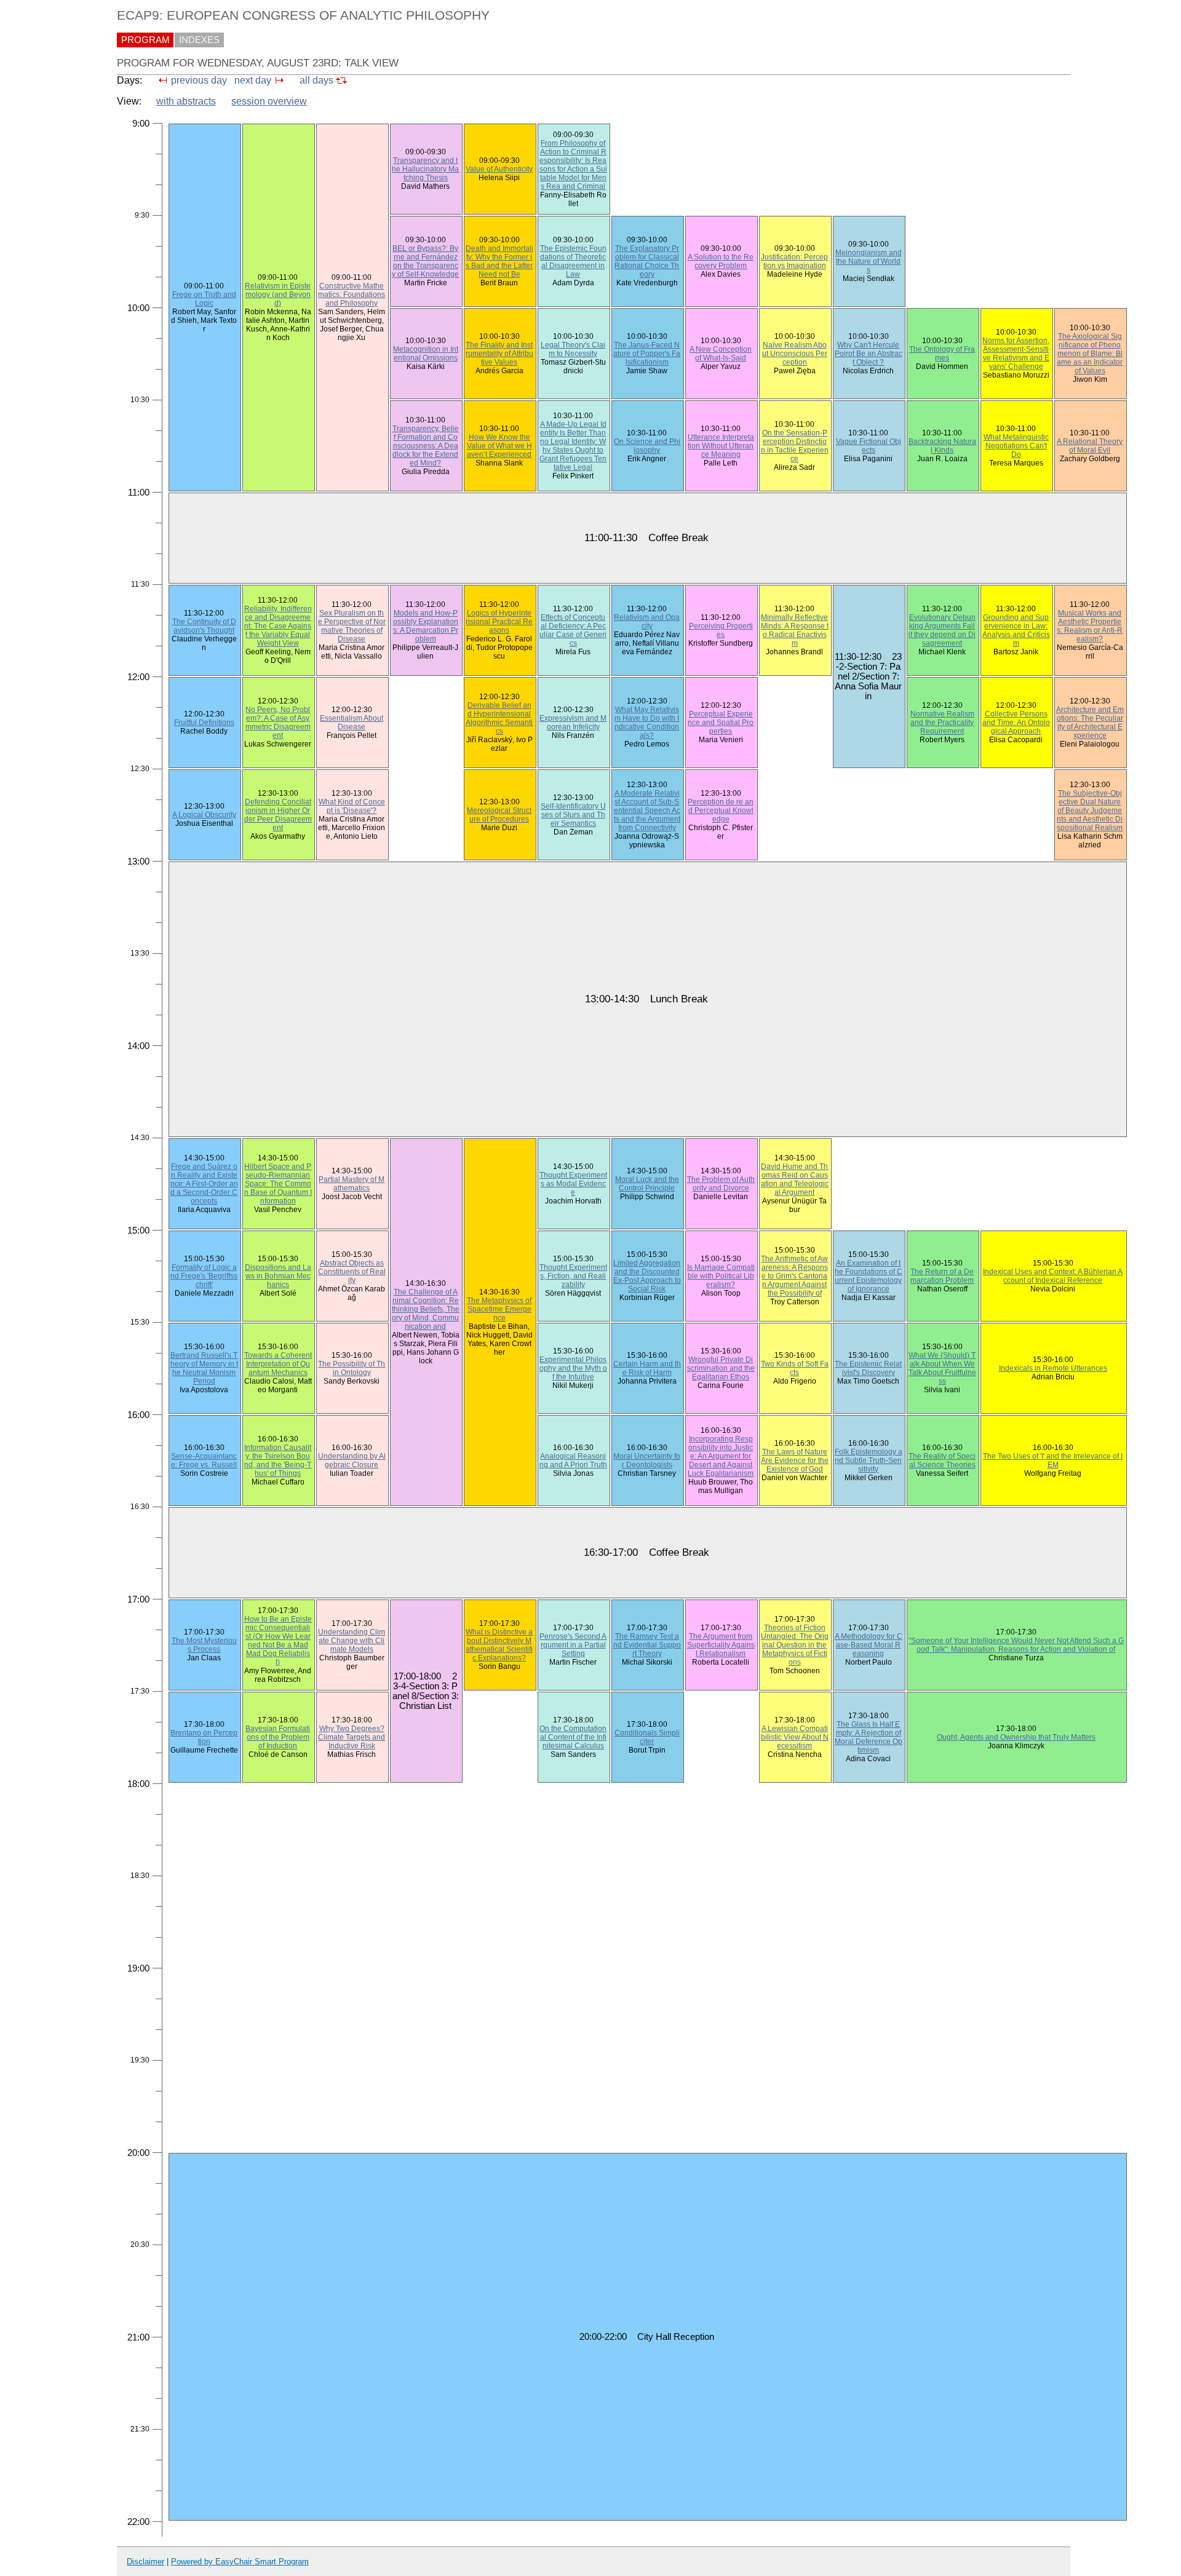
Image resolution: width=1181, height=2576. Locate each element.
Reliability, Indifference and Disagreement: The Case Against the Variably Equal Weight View (278, 626)
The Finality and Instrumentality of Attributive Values (499, 354)
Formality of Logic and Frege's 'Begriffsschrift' (204, 1276)
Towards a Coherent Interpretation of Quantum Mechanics (278, 1364)
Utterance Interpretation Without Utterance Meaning (721, 446)
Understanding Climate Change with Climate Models (352, 1641)
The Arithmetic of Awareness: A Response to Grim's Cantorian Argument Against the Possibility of (794, 1276)
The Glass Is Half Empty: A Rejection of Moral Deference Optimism (869, 1737)
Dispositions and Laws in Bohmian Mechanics (278, 1276)
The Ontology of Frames (942, 354)
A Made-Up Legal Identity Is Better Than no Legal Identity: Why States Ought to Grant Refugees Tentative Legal (573, 446)
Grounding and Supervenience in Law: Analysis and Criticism (1016, 630)
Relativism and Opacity (647, 622)
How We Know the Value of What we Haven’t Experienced (499, 446)
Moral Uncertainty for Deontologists (647, 1460)
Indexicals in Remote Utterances (1053, 1368)
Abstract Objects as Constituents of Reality (352, 1272)
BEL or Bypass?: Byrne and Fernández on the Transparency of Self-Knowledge (425, 261)
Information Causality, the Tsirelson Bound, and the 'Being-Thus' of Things (278, 1460)
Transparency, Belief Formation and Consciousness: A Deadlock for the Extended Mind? (426, 446)
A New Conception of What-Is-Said (721, 354)
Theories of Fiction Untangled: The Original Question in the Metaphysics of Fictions (795, 1645)
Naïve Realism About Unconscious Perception (795, 354)
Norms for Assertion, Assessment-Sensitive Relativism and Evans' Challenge (1016, 354)
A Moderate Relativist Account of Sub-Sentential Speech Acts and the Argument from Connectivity (647, 810)
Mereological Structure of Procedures (499, 815)
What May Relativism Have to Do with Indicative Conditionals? (647, 723)
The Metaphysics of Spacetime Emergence (499, 1309)
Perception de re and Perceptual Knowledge (721, 810)
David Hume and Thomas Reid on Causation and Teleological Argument (795, 1179)
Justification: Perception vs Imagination (794, 261)
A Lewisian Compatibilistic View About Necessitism (795, 1737)
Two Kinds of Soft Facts (795, 1368)
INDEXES (199, 40)
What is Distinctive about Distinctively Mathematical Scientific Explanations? (499, 1645)
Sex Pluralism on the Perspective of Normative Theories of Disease (352, 626)
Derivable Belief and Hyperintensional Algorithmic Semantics (499, 718)
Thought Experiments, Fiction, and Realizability (573, 1276)
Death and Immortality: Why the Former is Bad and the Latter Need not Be (499, 261)
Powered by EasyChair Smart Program (240, 2562)
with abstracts (186, 101)
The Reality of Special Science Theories (942, 1460)
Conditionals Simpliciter (647, 1737)
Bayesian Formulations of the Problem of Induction (278, 1737)
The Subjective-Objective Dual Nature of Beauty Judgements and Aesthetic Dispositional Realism (1090, 810)
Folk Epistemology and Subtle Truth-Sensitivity (869, 1460)
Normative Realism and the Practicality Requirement (942, 723)
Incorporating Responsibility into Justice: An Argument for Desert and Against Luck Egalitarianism (721, 1456)
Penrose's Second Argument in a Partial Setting (573, 1645)
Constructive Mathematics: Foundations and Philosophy (352, 295)
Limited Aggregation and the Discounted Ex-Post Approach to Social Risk (647, 1276)
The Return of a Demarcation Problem (942, 1276)
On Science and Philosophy (647, 446)
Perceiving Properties (721, 630)
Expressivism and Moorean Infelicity (573, 723)
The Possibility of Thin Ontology (352, 1368)
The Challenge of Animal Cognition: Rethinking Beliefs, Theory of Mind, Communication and (426, 1309)
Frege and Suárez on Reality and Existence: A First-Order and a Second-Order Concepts (204, 1184)
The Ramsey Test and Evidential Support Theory (647, 1645)
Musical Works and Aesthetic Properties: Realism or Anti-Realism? (1090, 626)
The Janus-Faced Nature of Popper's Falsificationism (647, 354)
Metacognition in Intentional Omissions (426, 354)
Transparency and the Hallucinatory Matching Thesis (425, 169)
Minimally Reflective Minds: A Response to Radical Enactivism (795, 630)
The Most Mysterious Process (204, 1645)
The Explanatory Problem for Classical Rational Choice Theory (647, 261)
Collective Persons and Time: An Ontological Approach (1016, 723)
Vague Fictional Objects (869, 446)
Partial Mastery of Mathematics (352, 1184)
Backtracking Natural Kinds (942, 446)
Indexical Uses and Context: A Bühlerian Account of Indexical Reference (1053, 1276)
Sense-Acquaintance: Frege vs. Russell (204, 1460)
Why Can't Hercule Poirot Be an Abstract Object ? (869, 354)
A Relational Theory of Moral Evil (1090, 446)
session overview (269, 101)
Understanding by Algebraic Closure (352, 1460)
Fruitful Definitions (204, 723)
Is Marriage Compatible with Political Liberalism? (721, 1276)
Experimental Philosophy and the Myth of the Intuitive (573, 1368)
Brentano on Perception (204, 1737)
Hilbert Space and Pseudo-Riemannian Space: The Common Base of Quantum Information (278, 1184)
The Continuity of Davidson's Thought (204, 626)
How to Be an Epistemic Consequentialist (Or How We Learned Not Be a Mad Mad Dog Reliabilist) (278, 1641)
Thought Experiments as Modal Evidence (573, 1184)
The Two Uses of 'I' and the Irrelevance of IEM (1053, 1460)
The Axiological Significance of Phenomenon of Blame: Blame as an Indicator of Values (1090, 354)
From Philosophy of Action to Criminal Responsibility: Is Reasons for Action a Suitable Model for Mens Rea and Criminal (573, 165)
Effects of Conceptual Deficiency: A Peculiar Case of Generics (573, 630)
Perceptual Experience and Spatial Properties (721, 723)
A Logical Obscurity (204, 815)
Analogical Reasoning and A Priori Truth (573, 1460)
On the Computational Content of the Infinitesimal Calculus (573, 1737)
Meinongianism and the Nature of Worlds (869, 261)
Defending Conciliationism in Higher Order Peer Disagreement (278, 815)
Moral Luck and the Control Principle (647, 1184)
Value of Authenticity (499, 169)
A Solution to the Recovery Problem (721, 261)
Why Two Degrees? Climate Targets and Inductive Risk (352, 1737)
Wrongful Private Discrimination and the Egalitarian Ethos (721, 1368)
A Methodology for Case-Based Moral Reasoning (869, 1645)
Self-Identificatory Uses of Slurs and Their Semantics (573, 815)
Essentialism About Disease (352, 723)
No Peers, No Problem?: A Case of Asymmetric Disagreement (278, 723)
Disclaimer (145, 2562)
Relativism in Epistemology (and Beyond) (278, 295)
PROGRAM (145, 40)
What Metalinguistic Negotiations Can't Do (1016, 446)
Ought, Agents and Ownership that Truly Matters (1016, 1737)
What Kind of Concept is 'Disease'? (352, 806)
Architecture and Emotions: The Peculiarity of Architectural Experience (1090, 723)
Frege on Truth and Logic (204, 299)
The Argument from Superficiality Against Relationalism (721, 1645)
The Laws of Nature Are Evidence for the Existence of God (795, 1460)
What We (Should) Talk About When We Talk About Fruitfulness (942, 1368)
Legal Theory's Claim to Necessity (573, 349)
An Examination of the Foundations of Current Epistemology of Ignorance (869, 1276)
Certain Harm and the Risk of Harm (647, 1368)
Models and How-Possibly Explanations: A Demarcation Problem (426, 626)
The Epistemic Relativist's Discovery (868, 1368)
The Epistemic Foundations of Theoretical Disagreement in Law (573, 261)
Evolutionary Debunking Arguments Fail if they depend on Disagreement (942, 630)
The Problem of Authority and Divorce (721, 1184)
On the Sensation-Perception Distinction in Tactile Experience (795, 446)
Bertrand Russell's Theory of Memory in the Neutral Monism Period (204, 1368)
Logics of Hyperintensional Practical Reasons (499, 622)
